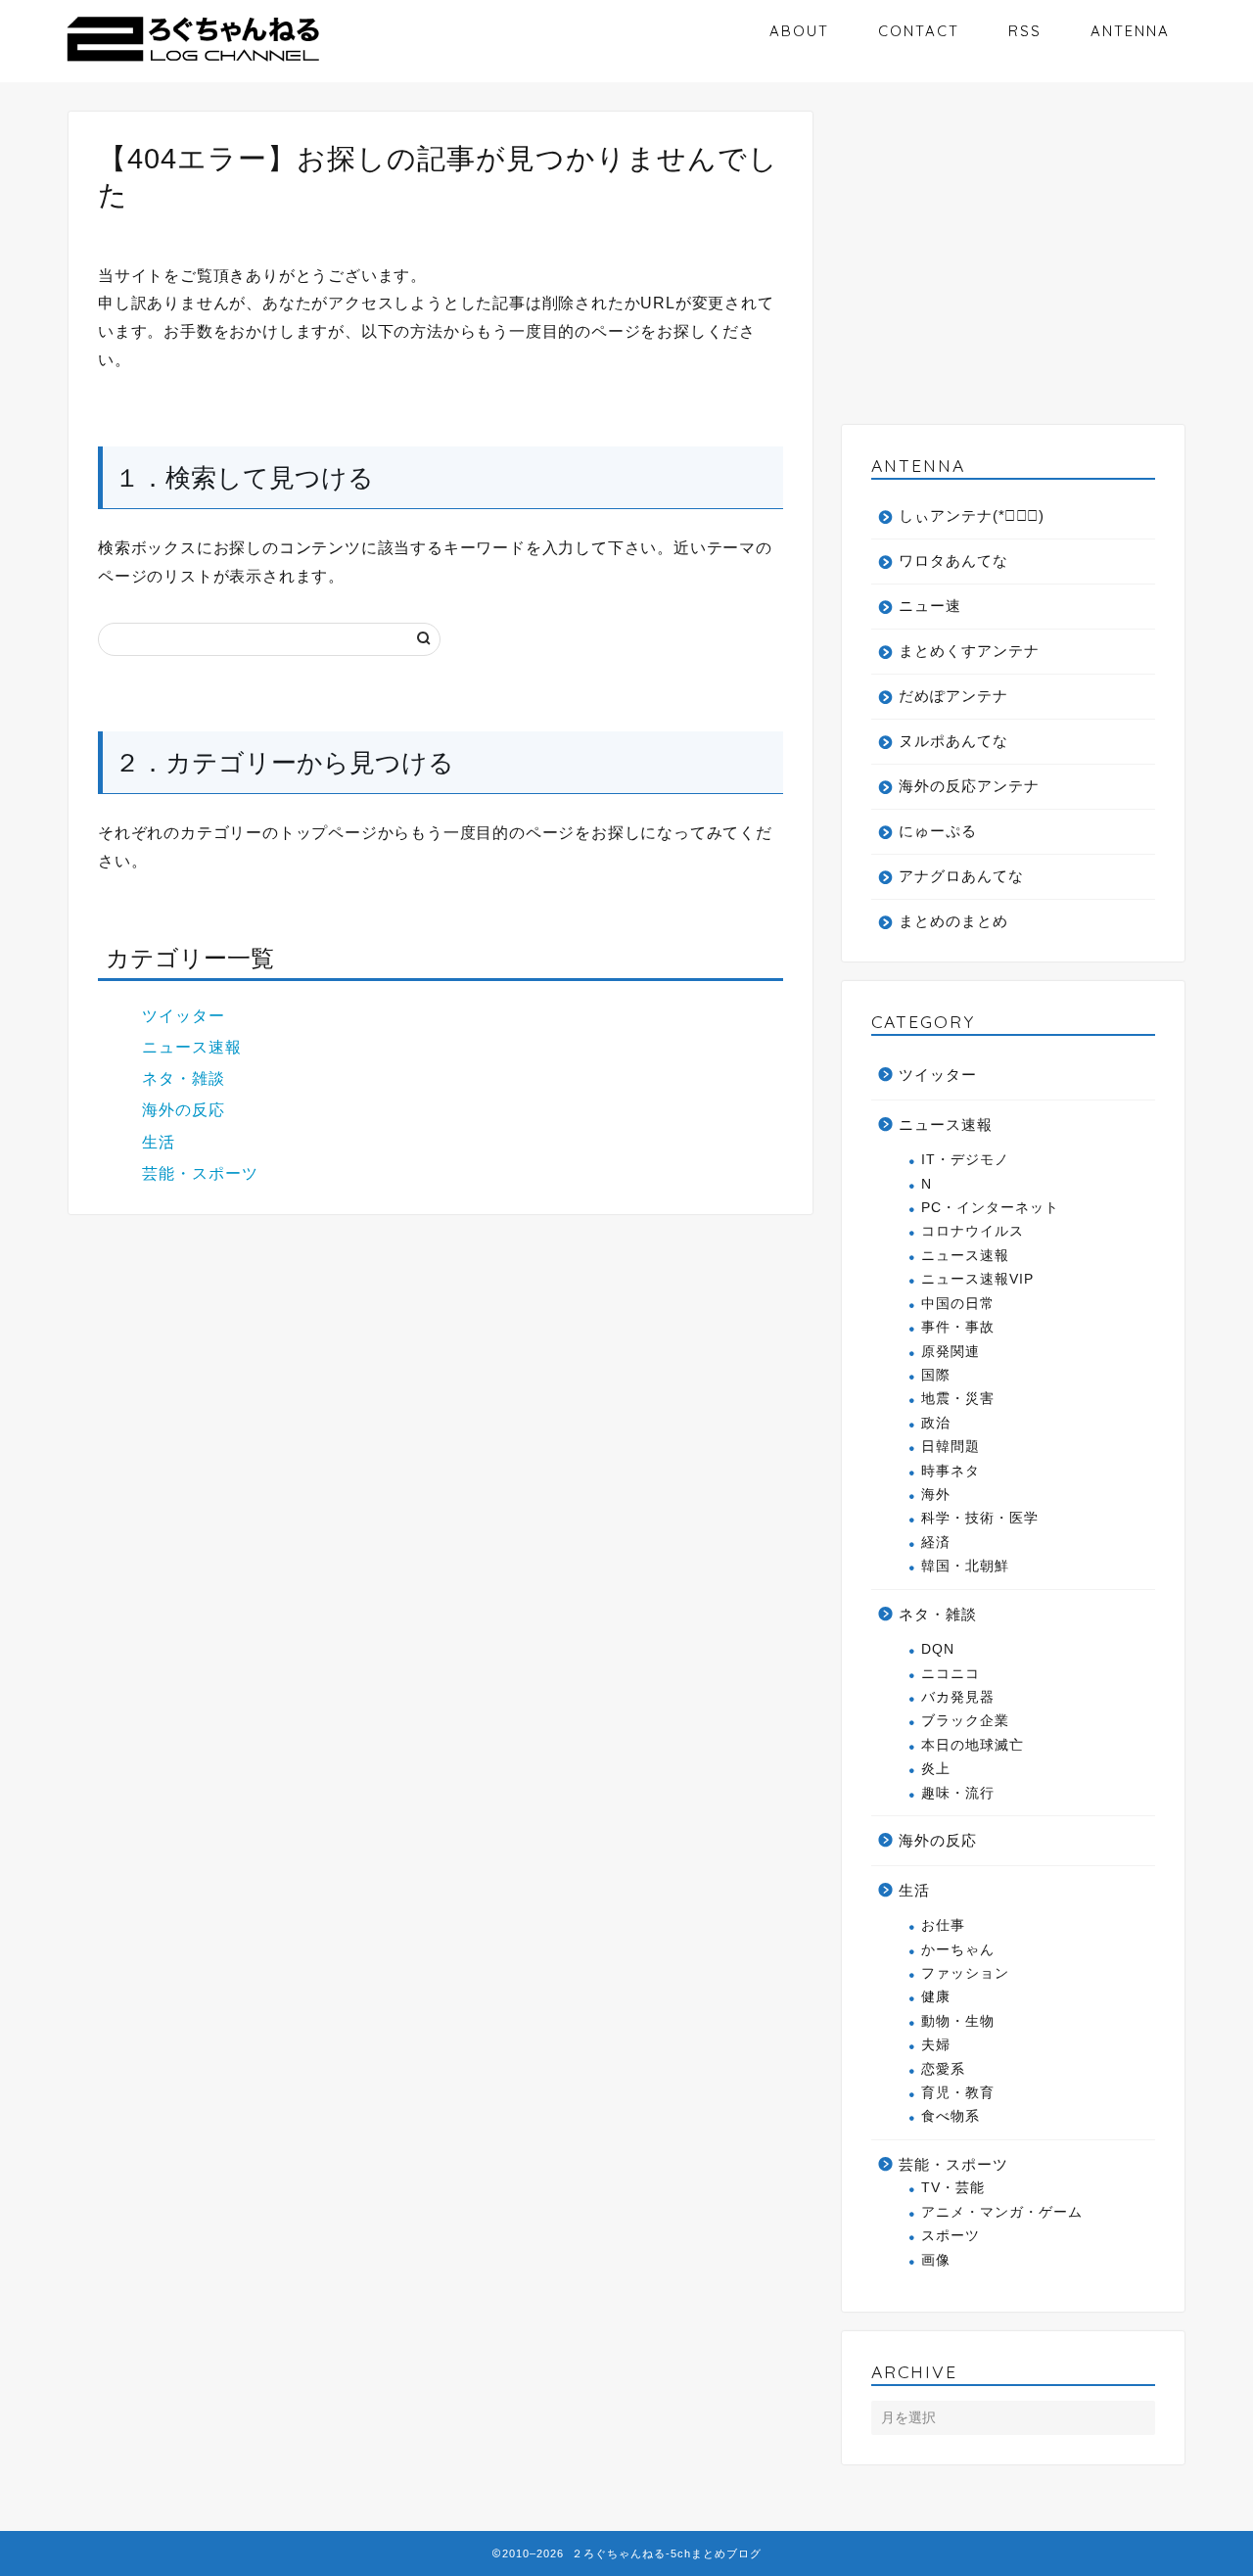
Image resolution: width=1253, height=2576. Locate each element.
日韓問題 (951, 1447)
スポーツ (951, 2236)
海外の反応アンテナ (969, 786)
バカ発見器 (958, 1697)
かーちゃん (958, 1950)
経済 (936, 1543)
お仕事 (943, 1925)
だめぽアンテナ (953, 696)
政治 (936, 1423)
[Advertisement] (1013, 268)
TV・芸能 (953, 2188)
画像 (936, 2260)
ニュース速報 (192, 1047)
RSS (1025, 31)
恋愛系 (943, 2069)
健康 (936, 1997)
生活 (159, 1142)
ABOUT (799, 31)
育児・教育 (958, 2093)
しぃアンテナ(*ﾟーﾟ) (972, 515)
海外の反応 (184, 1110)
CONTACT (919, 31)
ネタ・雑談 (184, 1078)
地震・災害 (958, 1399)
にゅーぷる (938, 831)
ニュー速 (930, 606)
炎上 (936, 1769)
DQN (938, 1649)
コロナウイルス (973, 1231)
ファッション (965, 1973)
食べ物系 (951, 2116)
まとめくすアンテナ (969, 651)
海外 (936, 1495)
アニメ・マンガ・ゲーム (1002, 2212)
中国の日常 (958, 1304)
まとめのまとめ (953, 921)
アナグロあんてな (961, 876)
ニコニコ (951, 1674)
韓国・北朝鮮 (965, 1566)
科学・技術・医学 (980, 1518)
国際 (936, 1375)
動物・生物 (958, 2021)
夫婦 (936, 2045)
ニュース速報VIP (977, 1279)
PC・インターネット (990, 1208)
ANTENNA (1130, 31)
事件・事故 (958, 1327)
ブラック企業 (965, 1721)
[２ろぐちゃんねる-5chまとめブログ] (193, 63)
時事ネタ (951, 1471)
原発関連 (951, 1352)
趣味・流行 (958, 1793)
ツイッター (184, 1016)
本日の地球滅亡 (973, 1745)
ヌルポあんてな (953, 741)
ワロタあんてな (953, 561)
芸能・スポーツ (200, 1173)
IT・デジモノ (965, 1160)
